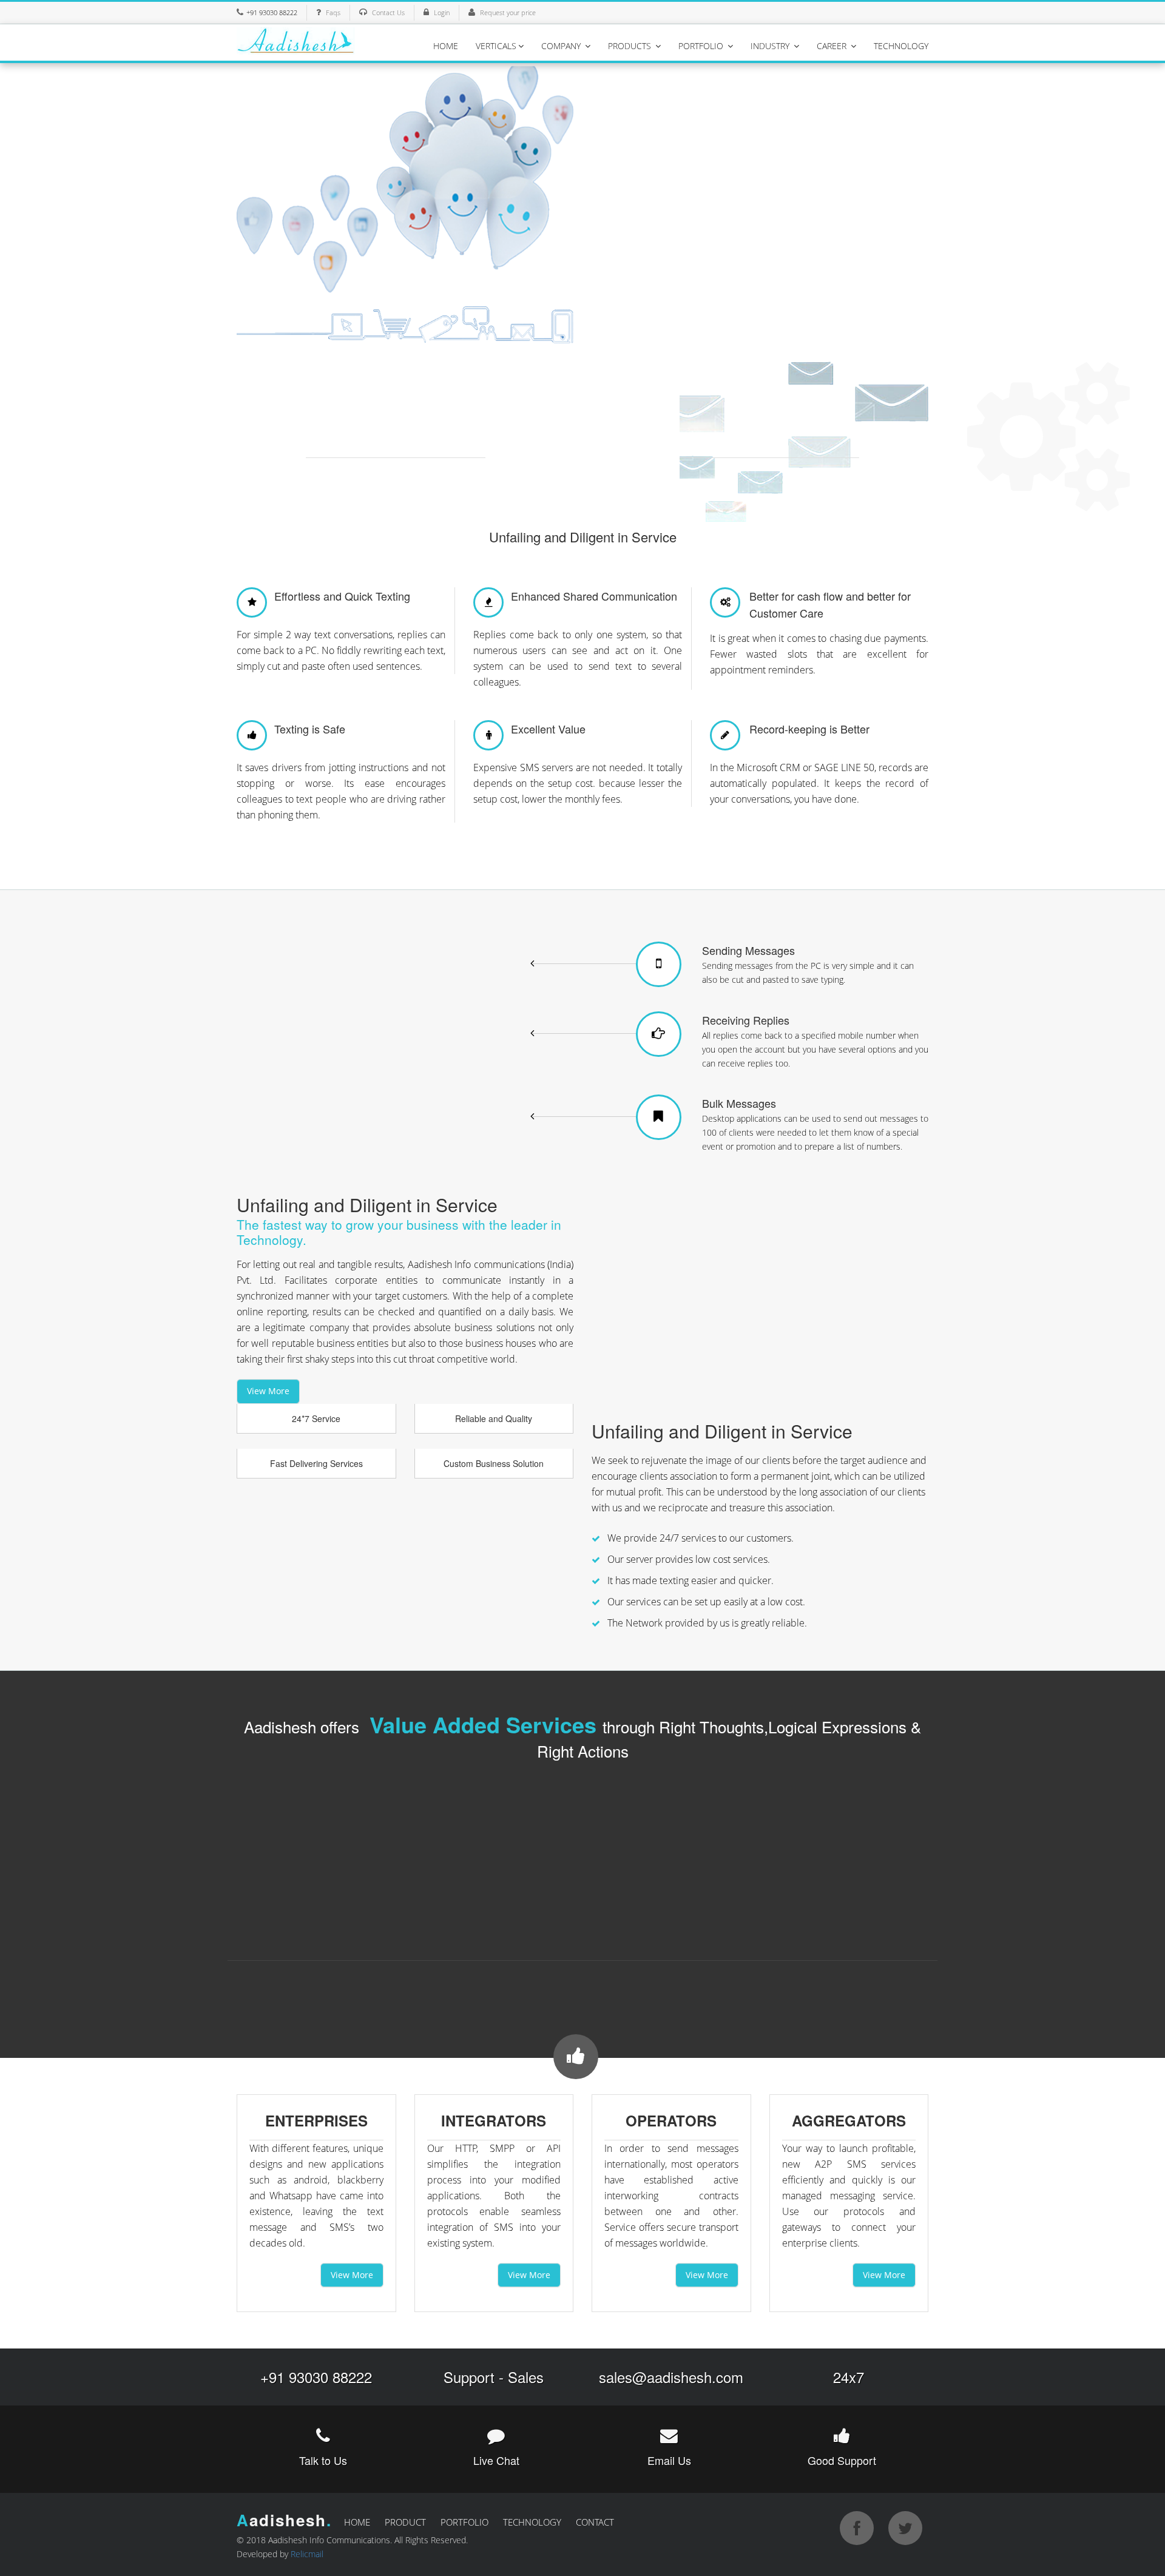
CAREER (833, 46)
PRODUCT (405, 2522)
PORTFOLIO (702, 46)
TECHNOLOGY (901, 46)
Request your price (508, 12)
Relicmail (307, 2554)
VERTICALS (496, 46)
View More (268, 1391)
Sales (526, 2377)
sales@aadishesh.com (671, 2377)
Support (469, 2377)
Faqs (333, 12)
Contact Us (388, 12)
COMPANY (562, 46)
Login (442, 12)
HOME (446, 46)
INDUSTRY (771, 46)
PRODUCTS (631, 46)
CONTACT (595, 2522)
